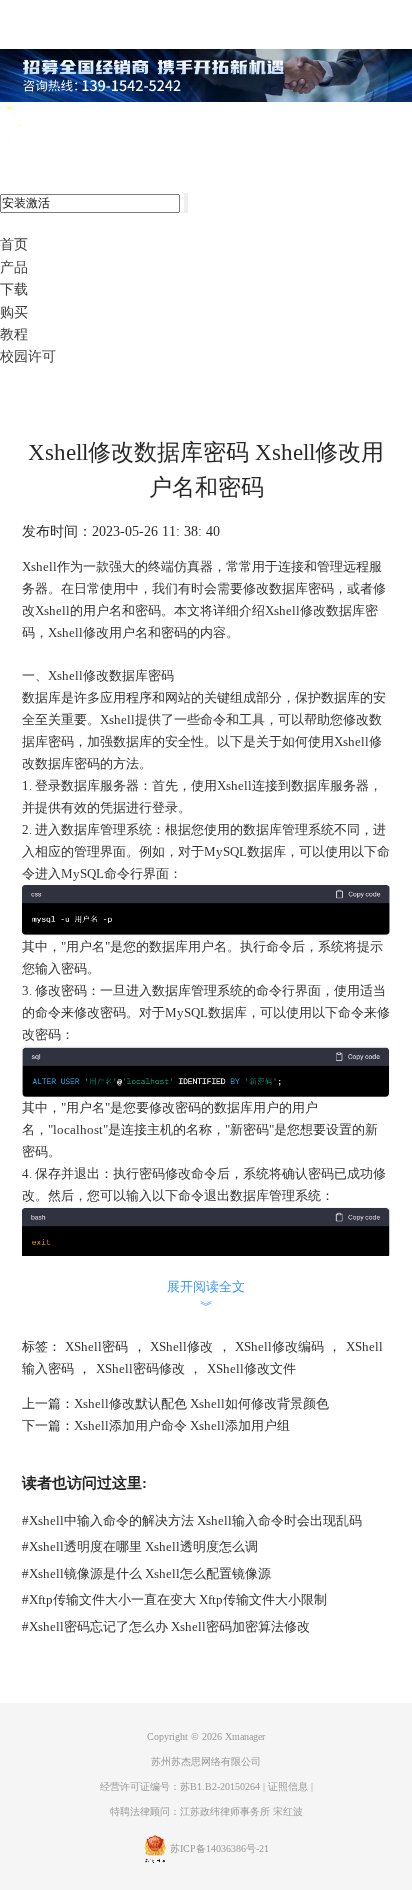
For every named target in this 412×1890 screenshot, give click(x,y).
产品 (14, 267)
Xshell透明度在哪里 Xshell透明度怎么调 (140, 1546)
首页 (14, 244)
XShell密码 (96, 1346)
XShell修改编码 (279, 1346)
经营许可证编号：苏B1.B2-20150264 (180, 1786)
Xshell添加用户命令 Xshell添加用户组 (182, 1425)
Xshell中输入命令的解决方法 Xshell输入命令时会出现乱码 (192, 1520)
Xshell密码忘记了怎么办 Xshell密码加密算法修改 (166, 1626)
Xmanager (245, 1736)
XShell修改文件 (251, 1368)
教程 (14, 334)
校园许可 (28, 356)
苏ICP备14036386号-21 (219, 1848)
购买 (14, 312)
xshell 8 (97, 124)
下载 (14, 289)
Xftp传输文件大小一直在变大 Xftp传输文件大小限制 (174, 1599)
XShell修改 (181, 1346)
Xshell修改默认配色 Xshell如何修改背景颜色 (201, 1403)
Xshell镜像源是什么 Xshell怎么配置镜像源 (146, 1573)
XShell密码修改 (140, 1368)
